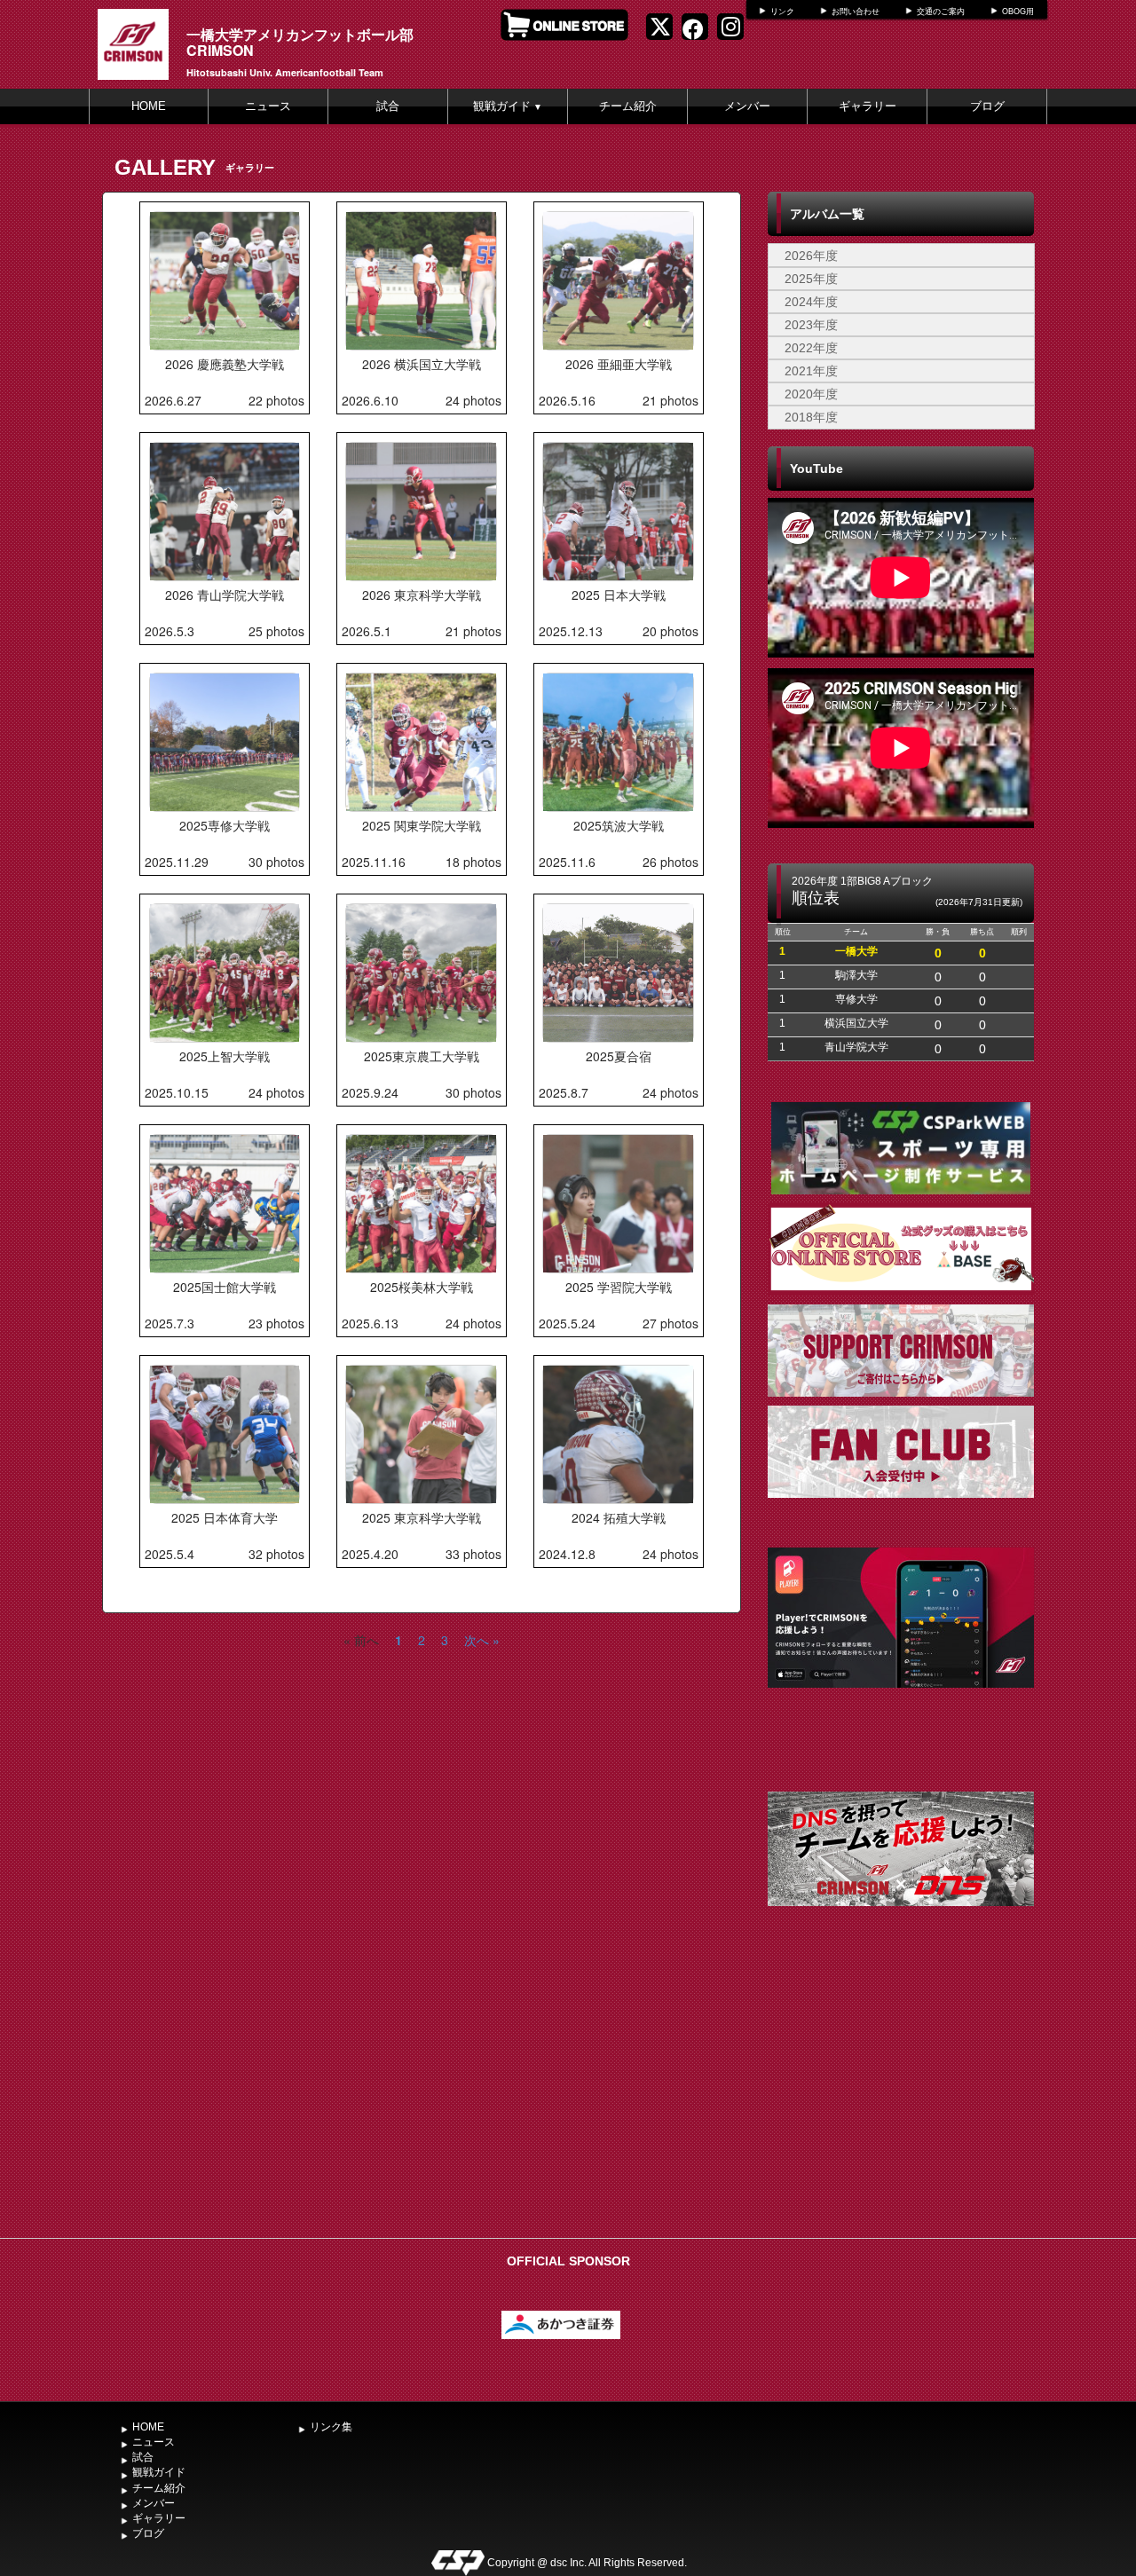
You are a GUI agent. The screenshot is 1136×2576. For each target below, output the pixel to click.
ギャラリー (868, 106)
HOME (149, 106)
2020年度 (811, 394)
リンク (782, 12)
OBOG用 (1018, 12)
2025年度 (811, 279)
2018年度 (811, 417)
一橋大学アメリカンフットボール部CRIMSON (300, 42)
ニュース (268, 106)
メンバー (747, 106)
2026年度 (811, 256)
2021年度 (811, 371)
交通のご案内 (941, 12)
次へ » (482, 1640)
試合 (388, 106)
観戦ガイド (508, 106)
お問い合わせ (856, 12)
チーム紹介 (628, 106)
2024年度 (811, 302)
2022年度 (811, 348)
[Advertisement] (901, 2097)
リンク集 (331, 2427)
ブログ (987, 106)
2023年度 (811, 325)
